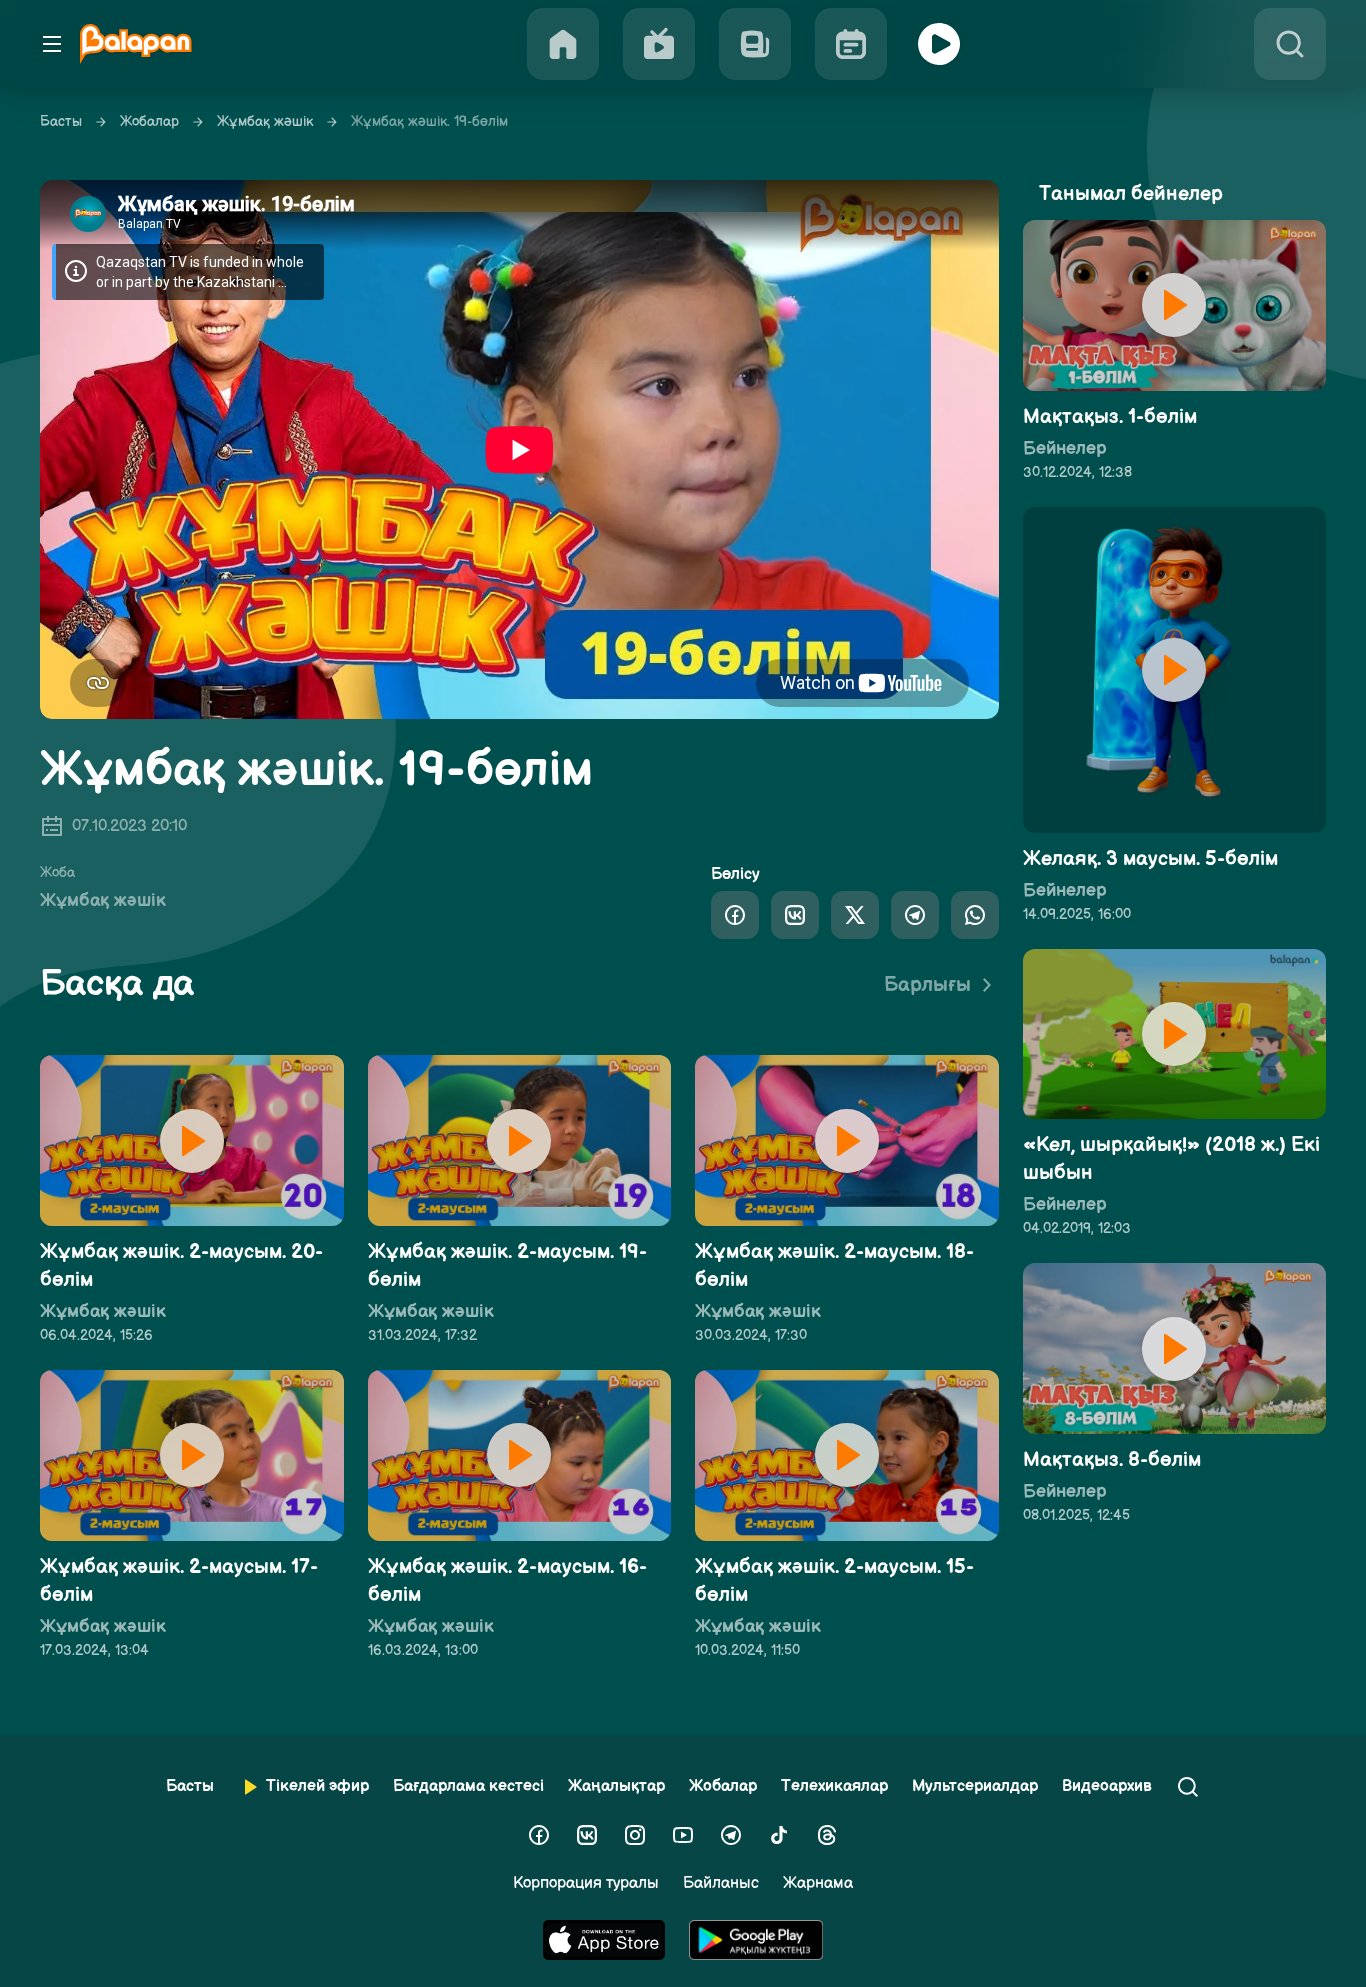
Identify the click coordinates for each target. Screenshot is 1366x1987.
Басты (61, 121)
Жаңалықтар (616, 1786)
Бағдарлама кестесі (468, 1786)
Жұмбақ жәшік (265, 121)
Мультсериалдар (975, 1786)
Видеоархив (1107, 1786)
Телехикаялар (834, 1786)
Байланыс (721, 1883)
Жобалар (149, 121)
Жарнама (818, 1883)
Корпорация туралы (586, 1883)
